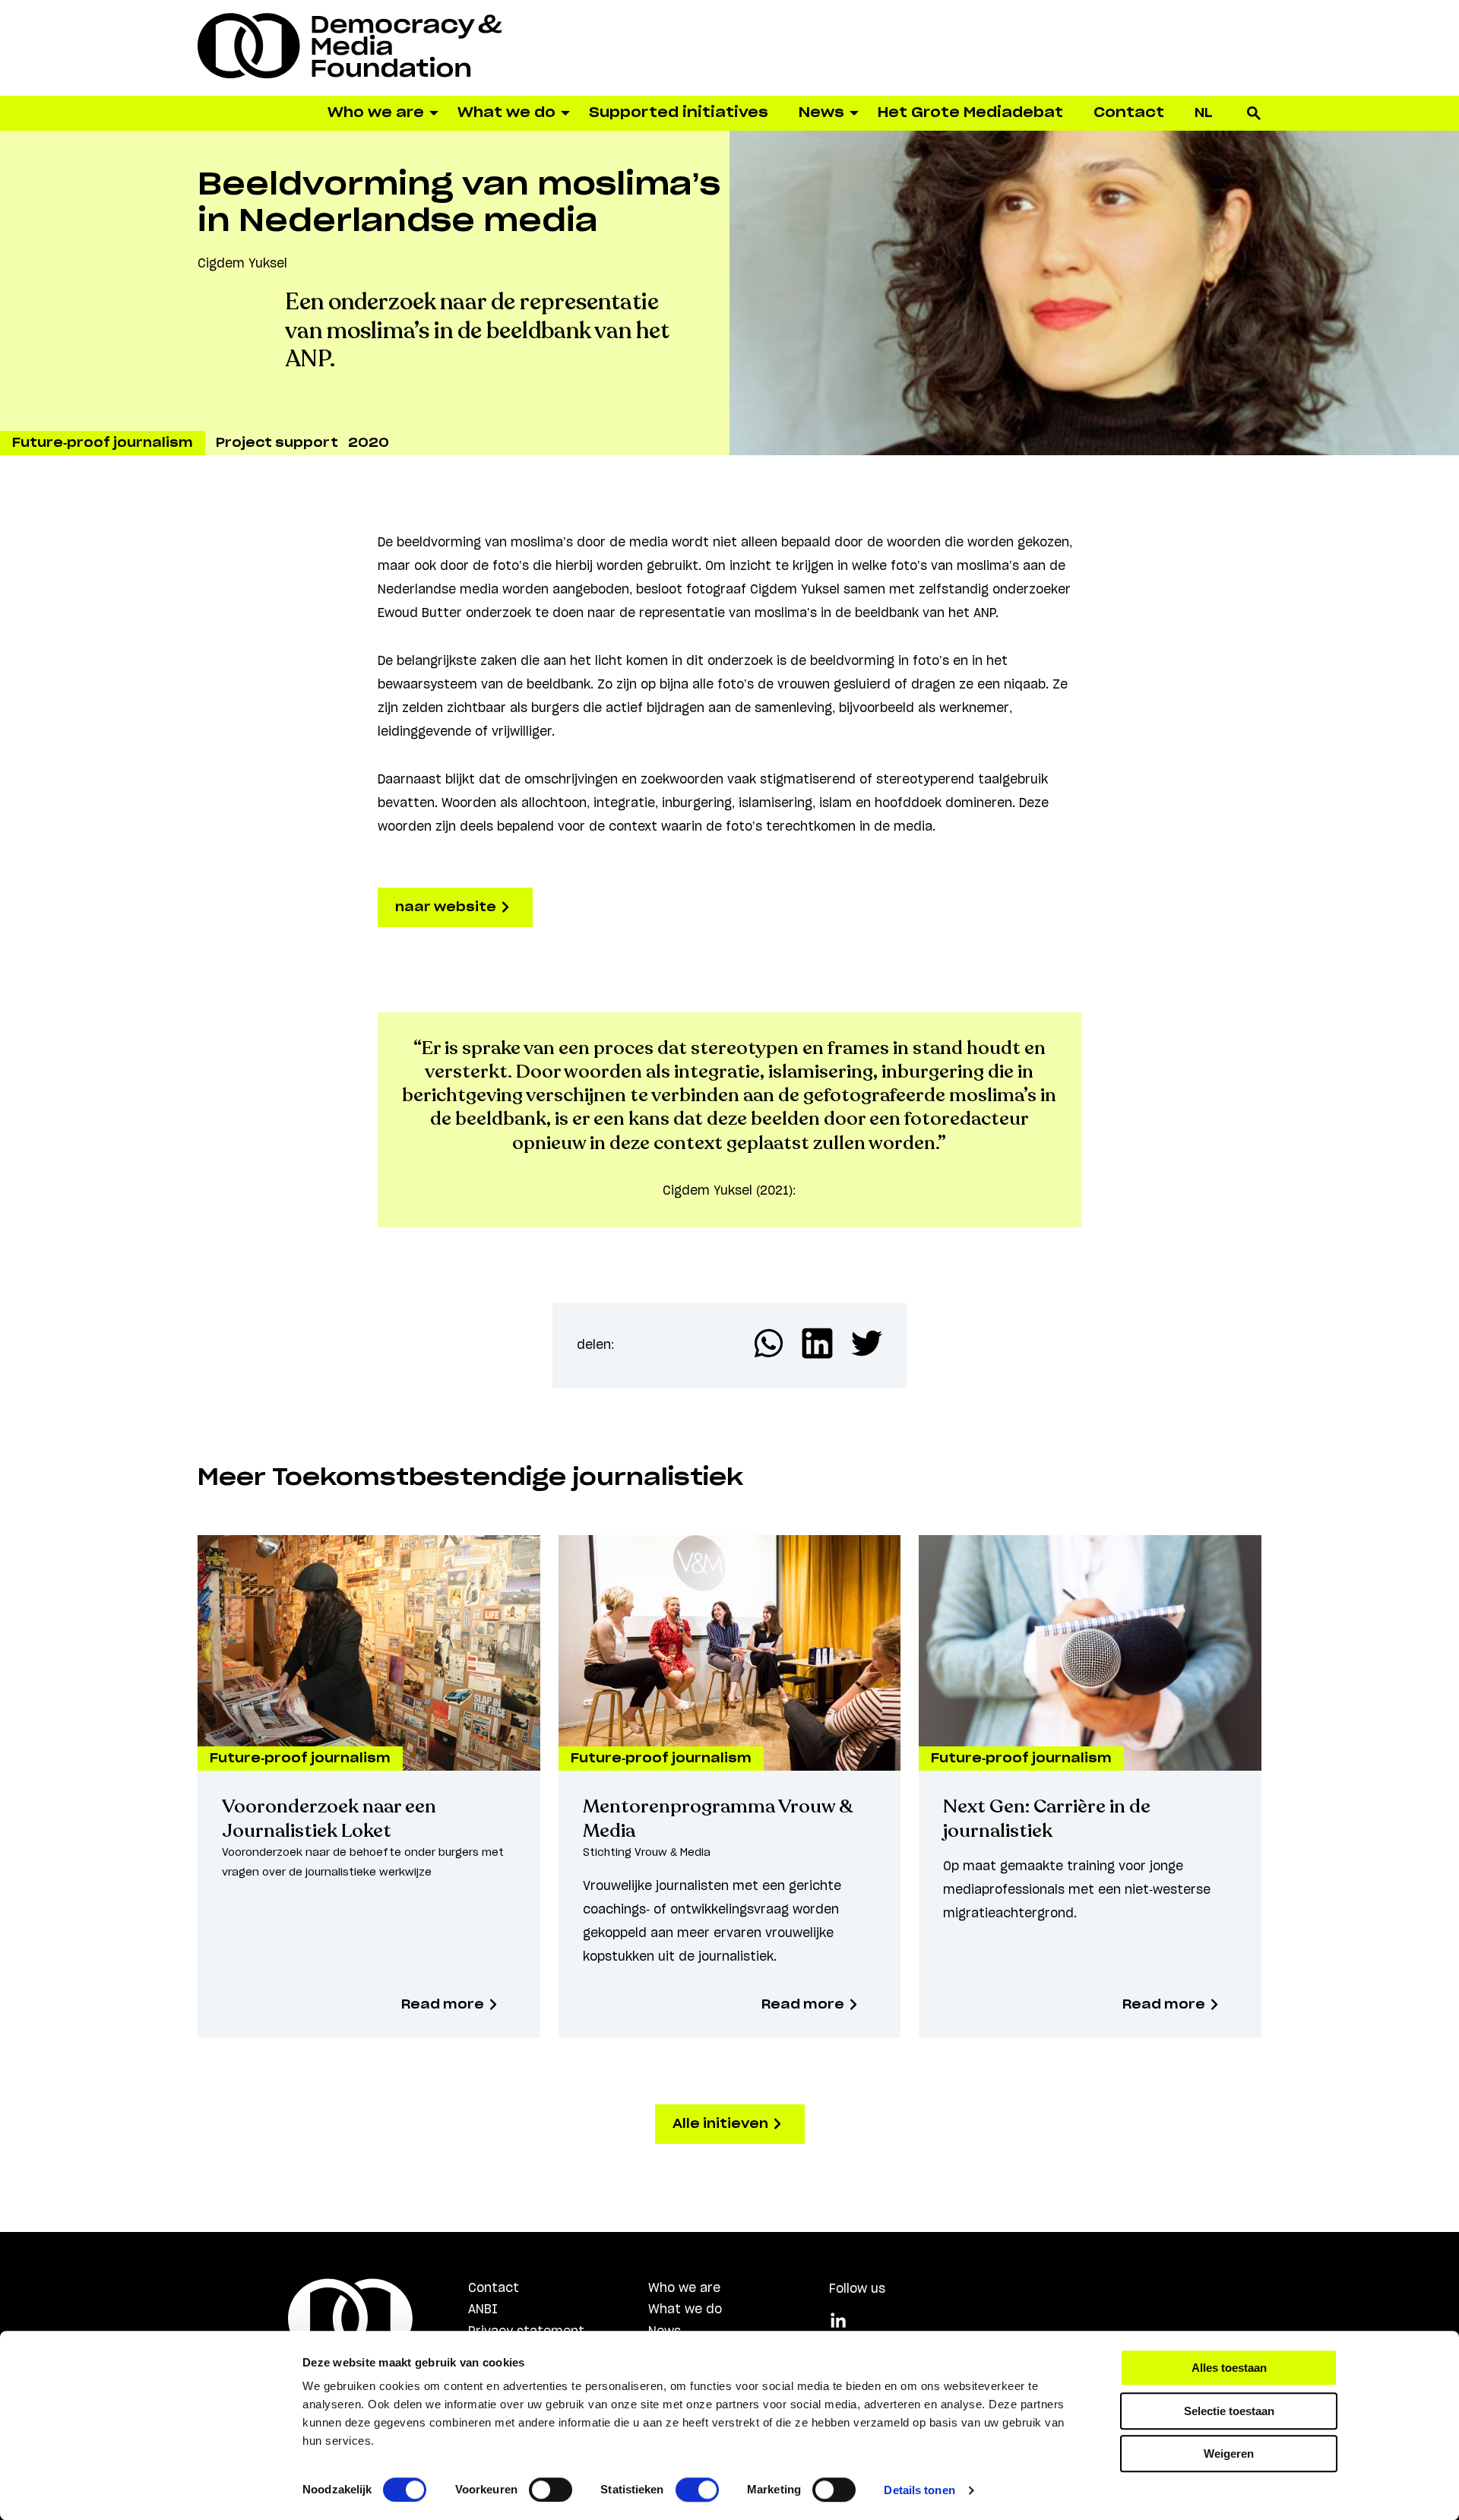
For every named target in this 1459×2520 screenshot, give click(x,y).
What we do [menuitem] (506, 113)
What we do (685, 2309)
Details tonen (919, 2490)
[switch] (551, 2490)
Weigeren (1229, 2454)
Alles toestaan (1229, 2368)
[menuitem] (1204, 113)
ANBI (483, 2309)
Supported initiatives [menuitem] (679, 113)
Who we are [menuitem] (376, 113)
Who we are (684, 2288)
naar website (447, 907)
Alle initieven (722, 2124)
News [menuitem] (821, 113)
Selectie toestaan (1229, 2411)
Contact (494, 2288)
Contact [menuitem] (1129, 113)
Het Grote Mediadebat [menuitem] (970, 113)
